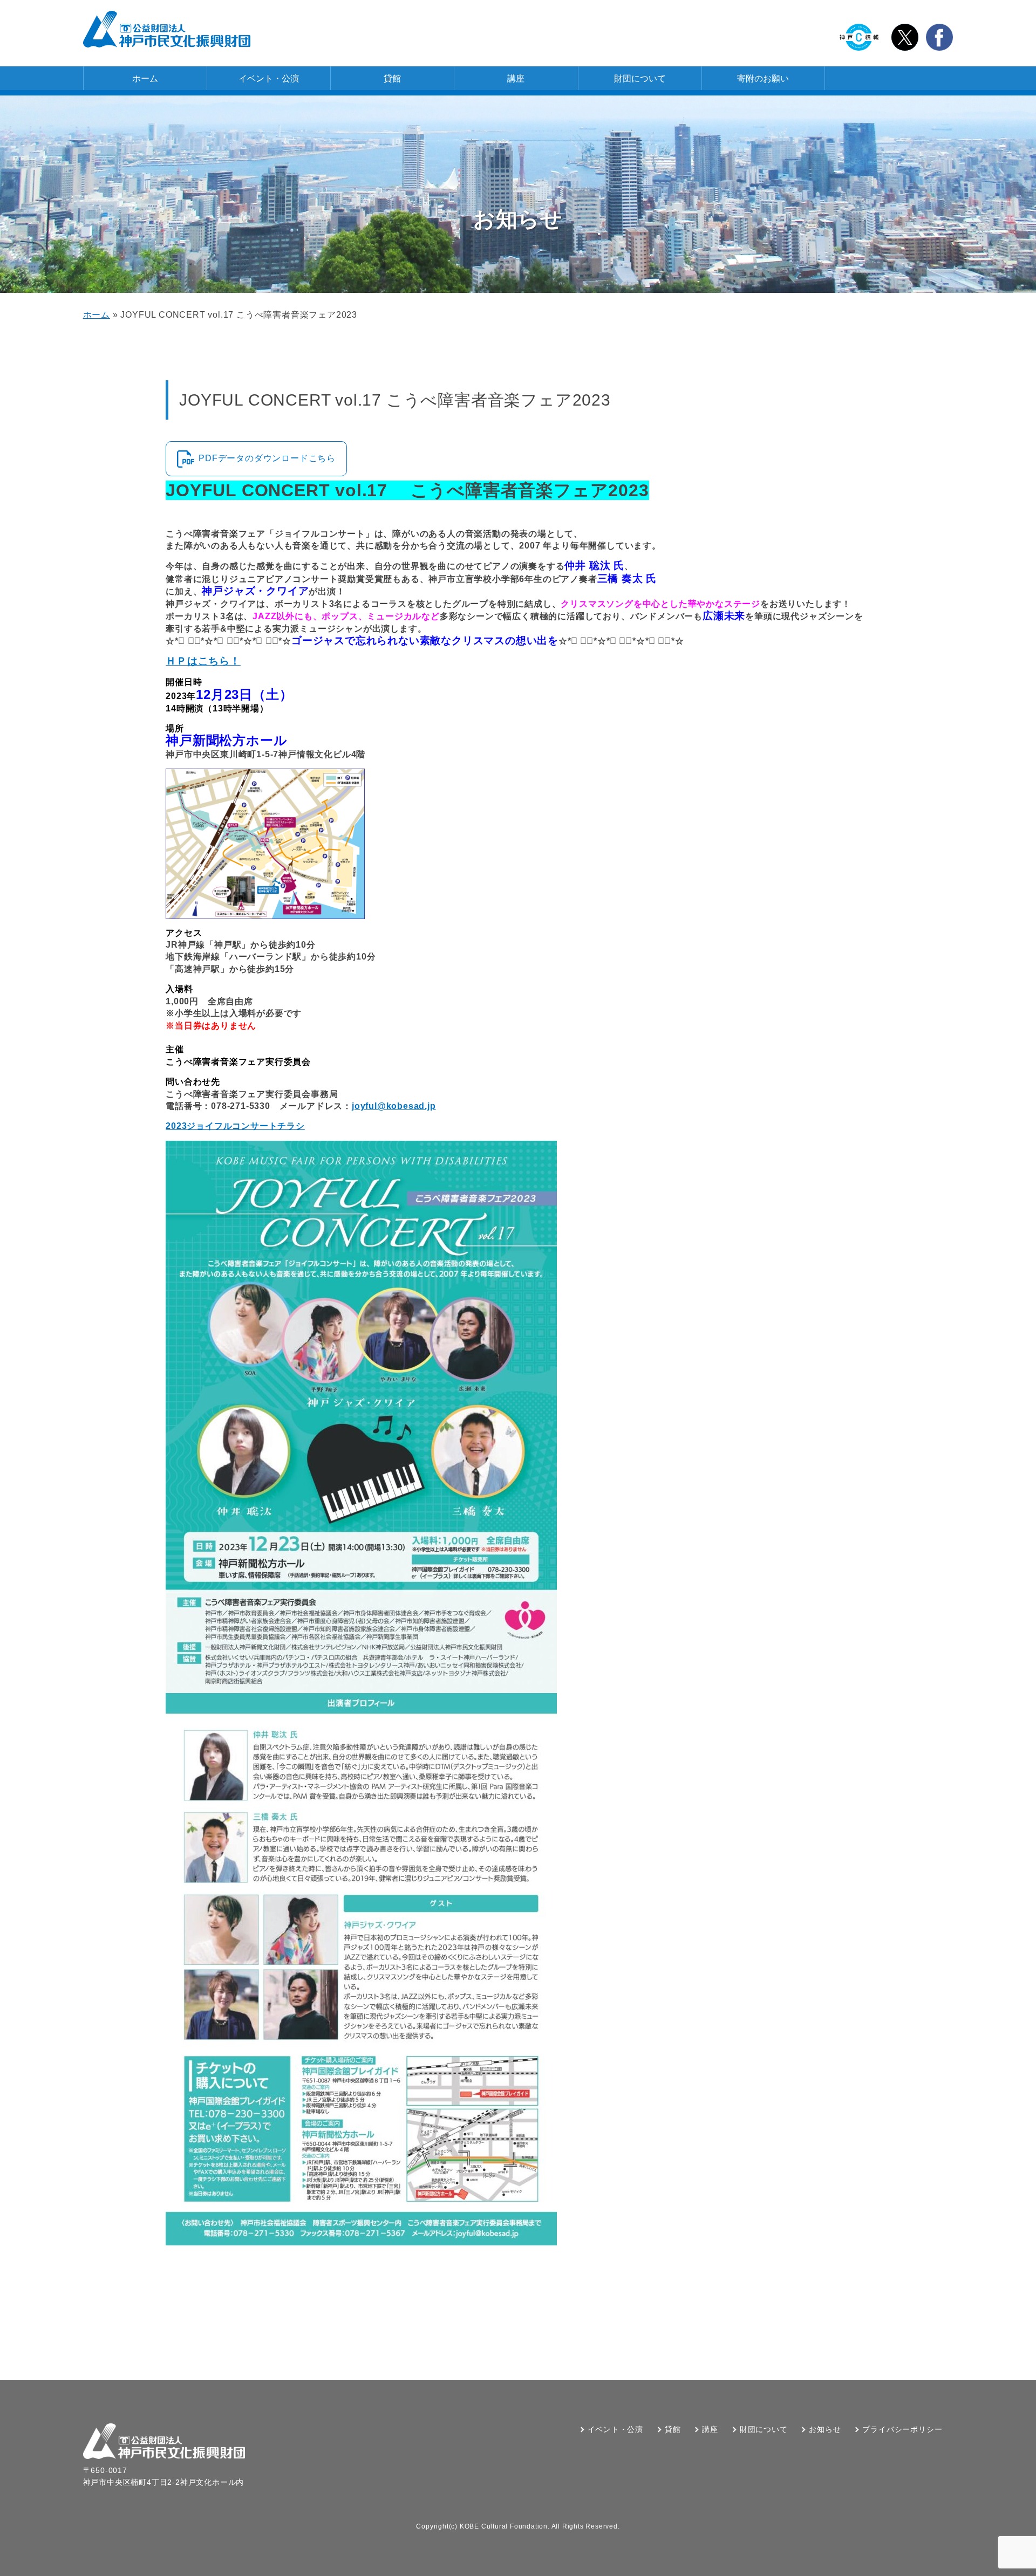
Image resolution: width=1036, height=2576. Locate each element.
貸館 (392, 78)
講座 (516, 78)
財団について (640, 78)
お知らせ (825, 2429)
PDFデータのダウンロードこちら (267, 458)
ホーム (145, 78)
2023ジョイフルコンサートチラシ (235, 1126)
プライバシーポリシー (902, 2429)
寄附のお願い (763, 78)
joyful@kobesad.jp (394, 1106)
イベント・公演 (269, 78)
